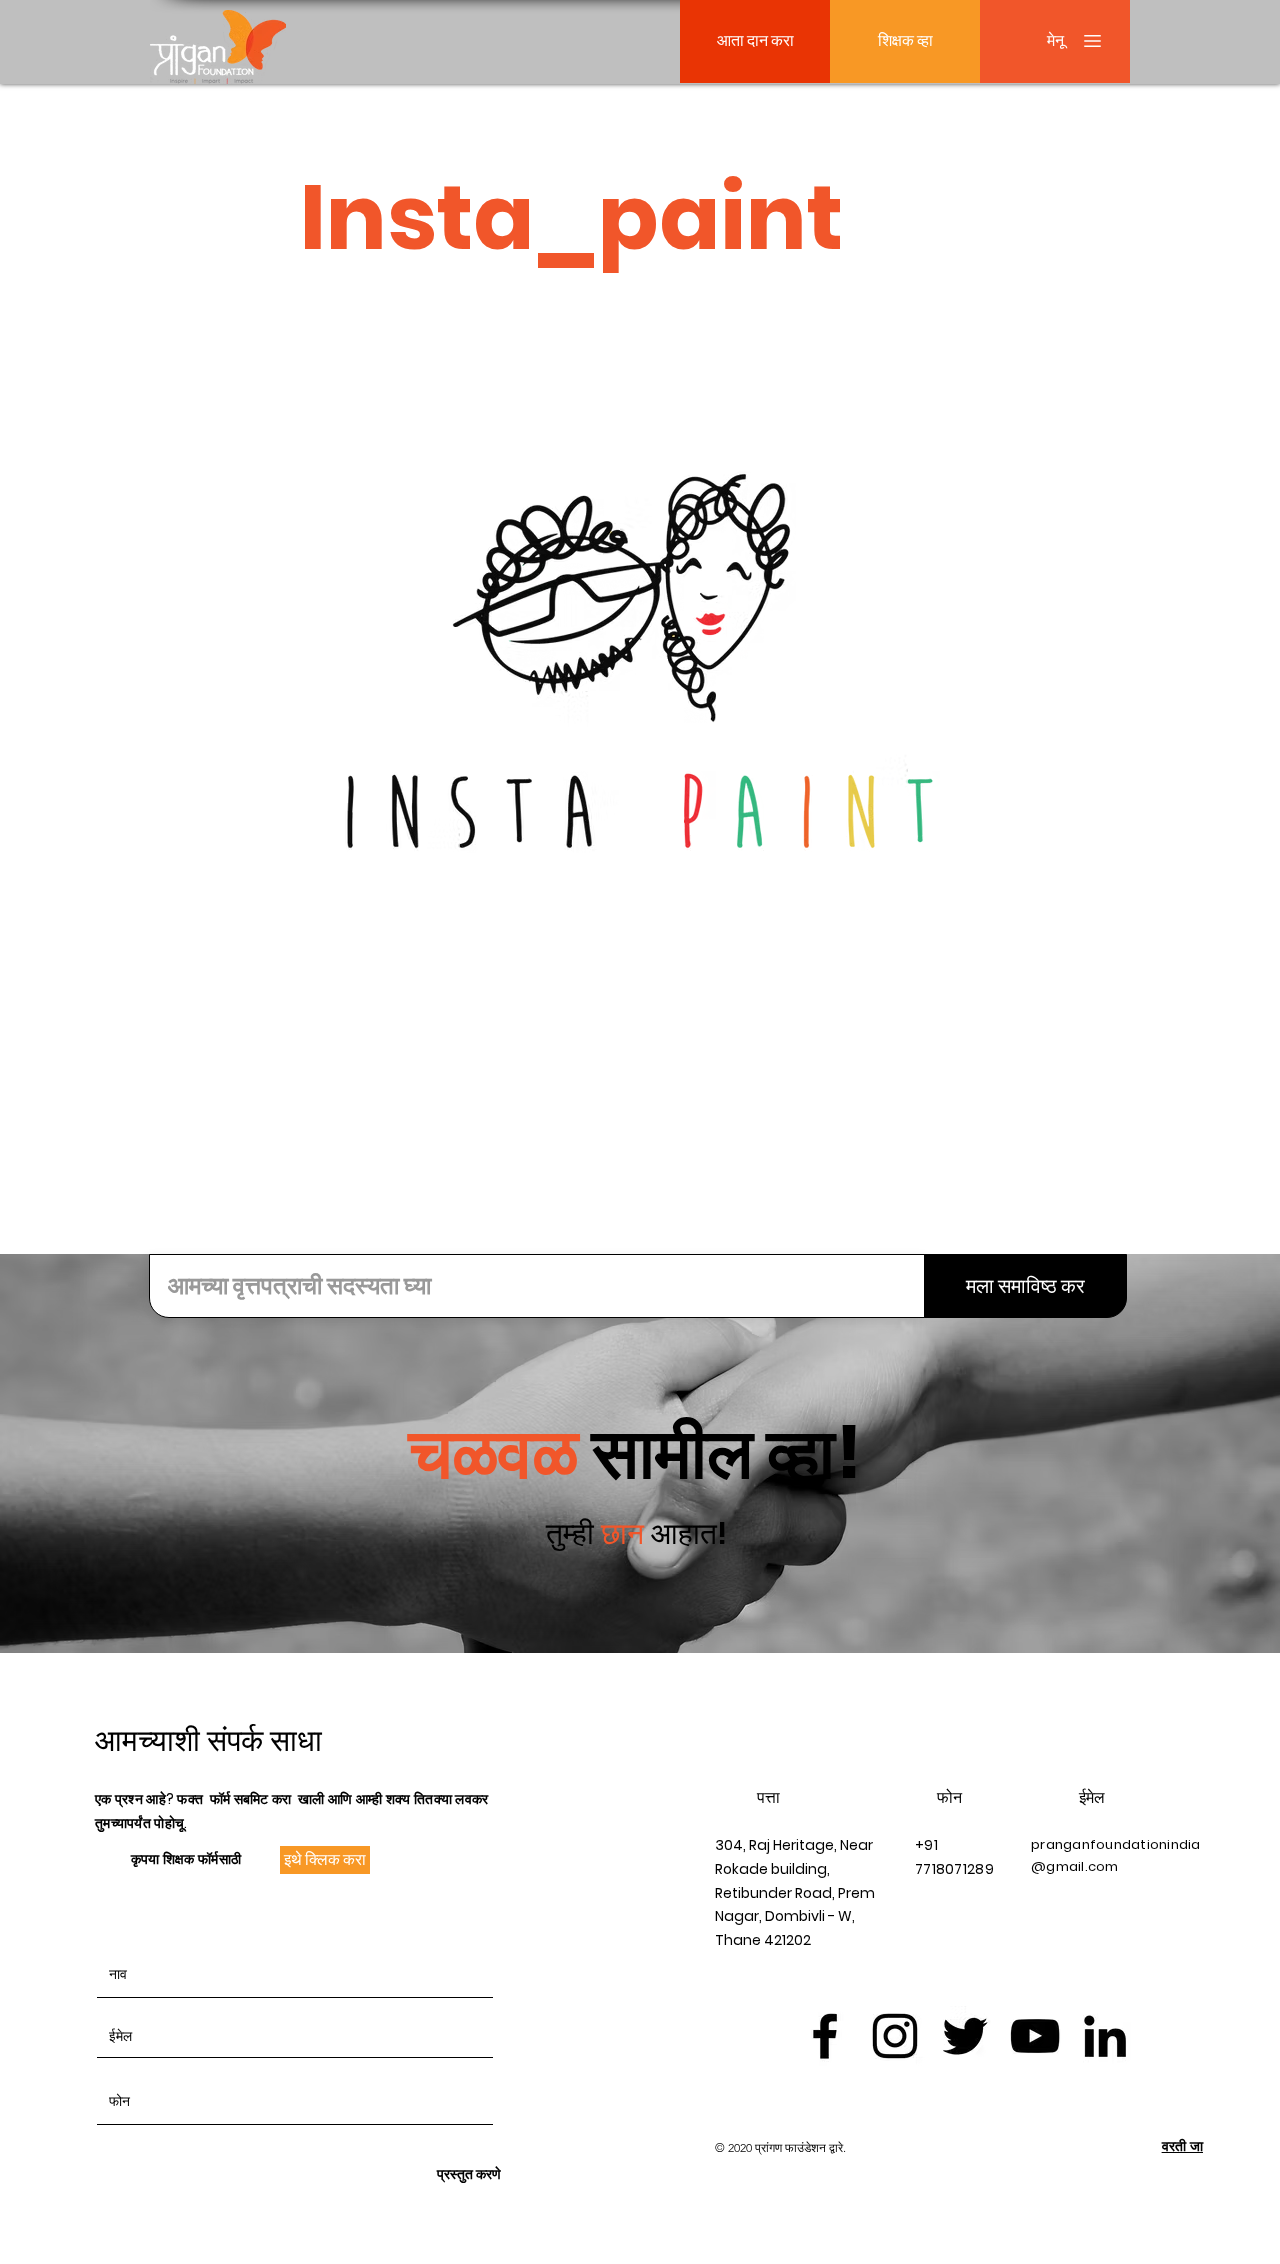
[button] (1055, 41)
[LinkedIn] (1105, 2036)
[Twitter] (965, 2036)
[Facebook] (825, 2036)
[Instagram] (895, 2036)
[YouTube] (1035, 2036)
